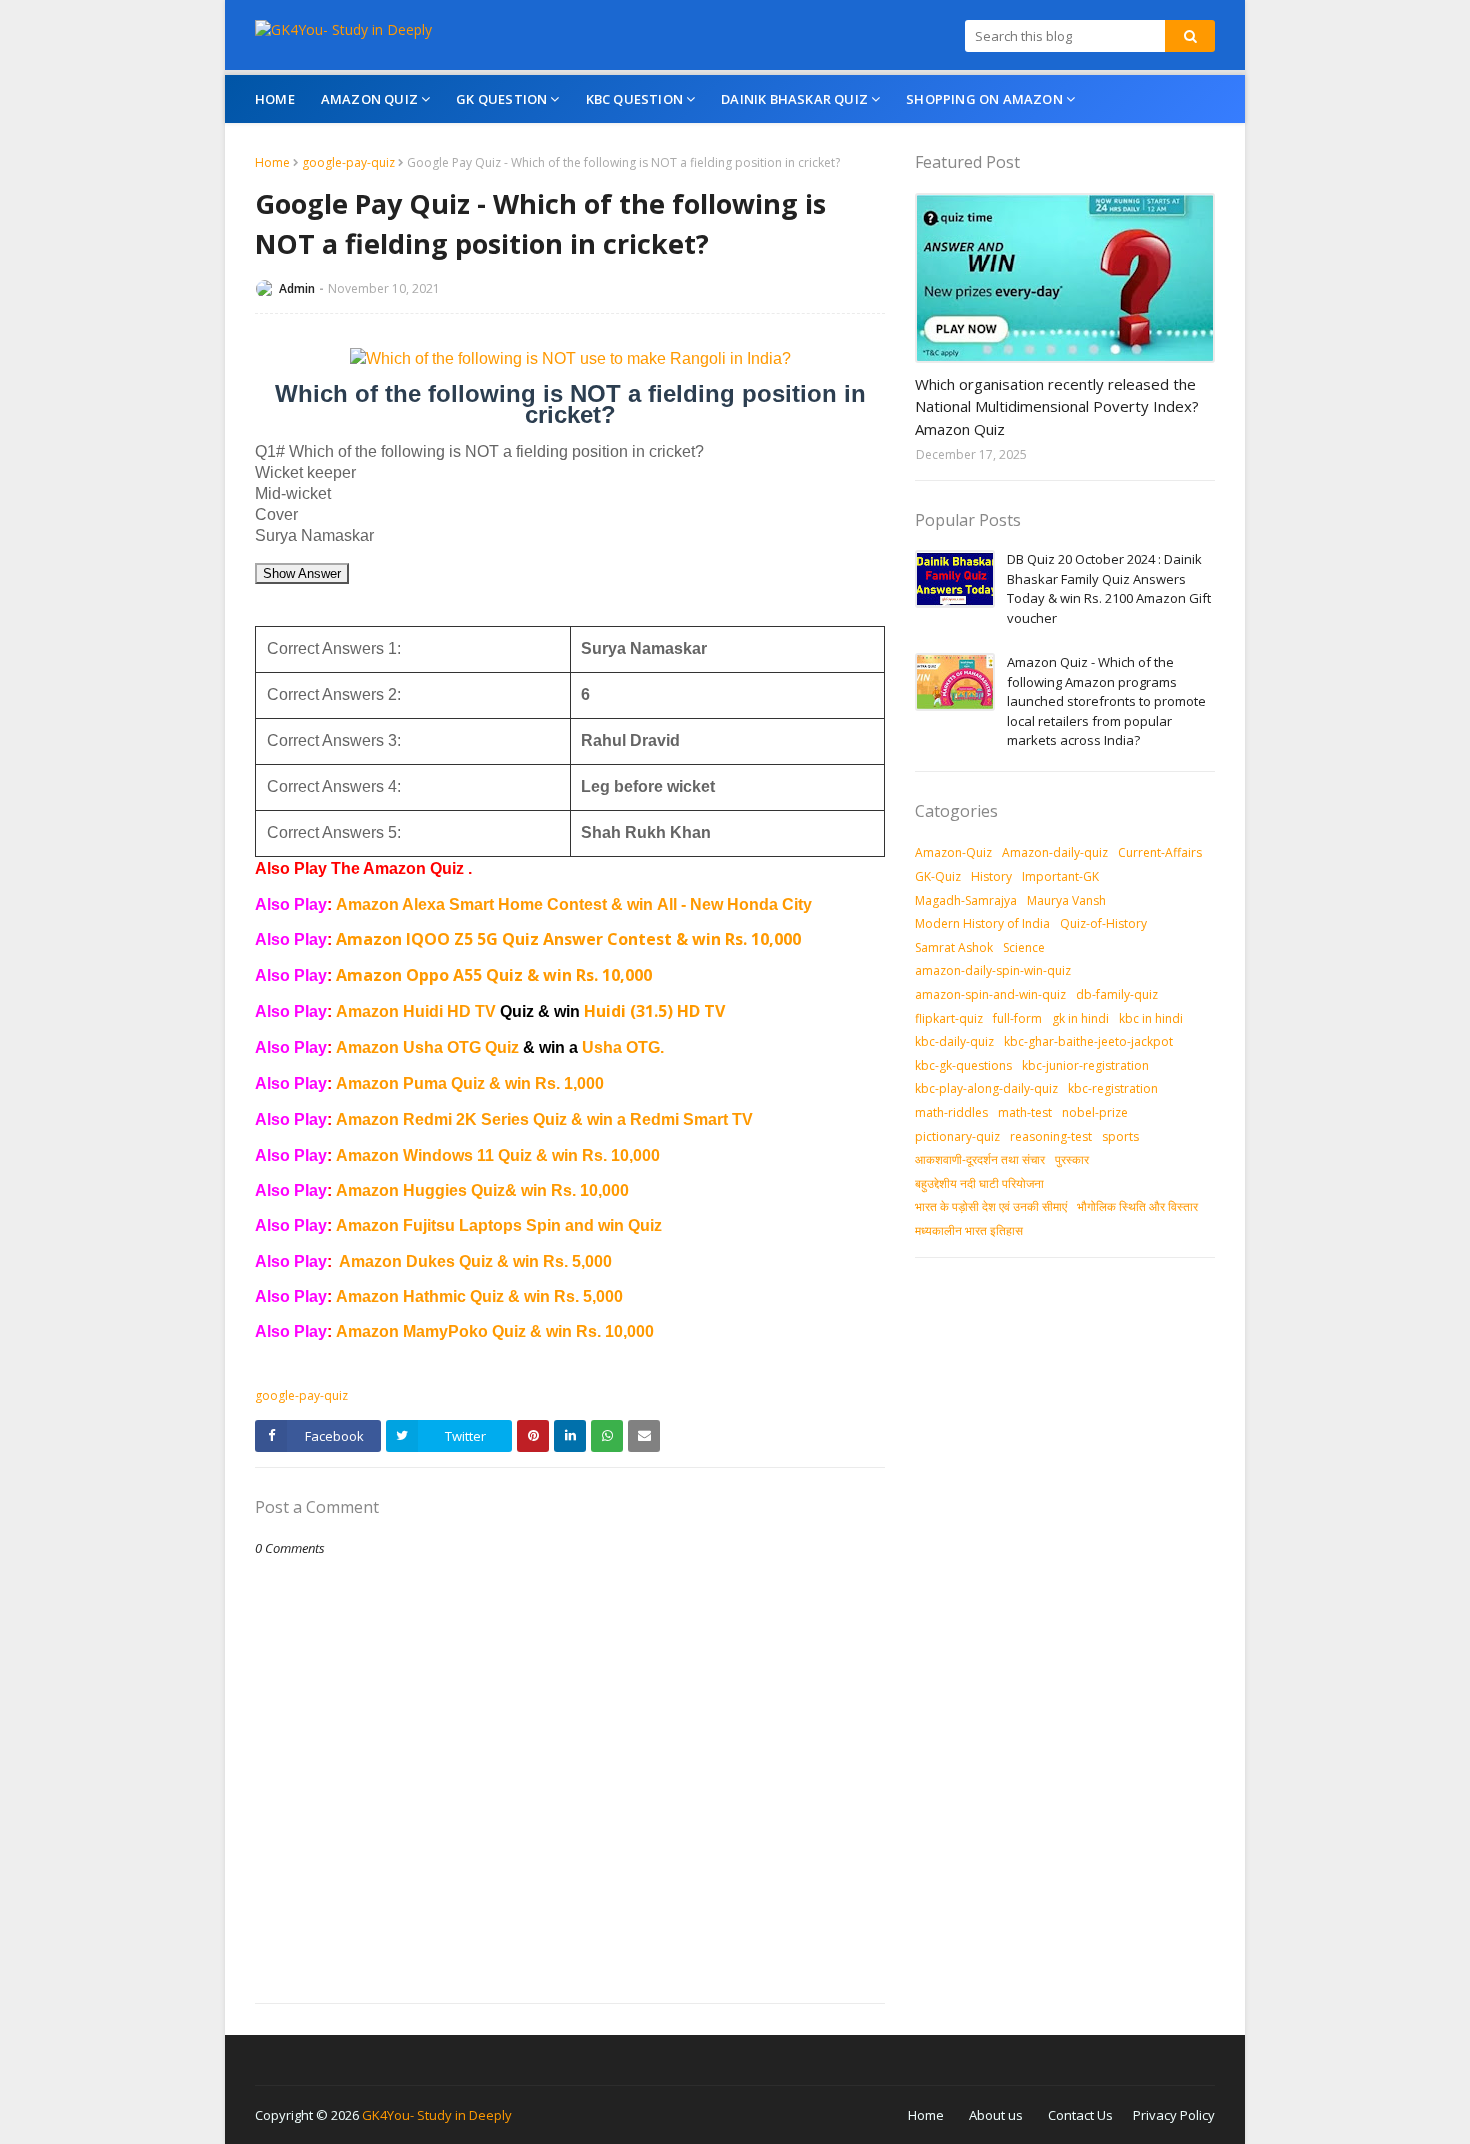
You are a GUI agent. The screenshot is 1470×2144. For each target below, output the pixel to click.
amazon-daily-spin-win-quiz (993, 970)
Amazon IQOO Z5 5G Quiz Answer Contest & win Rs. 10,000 (568, 939)
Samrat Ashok (954, 947)
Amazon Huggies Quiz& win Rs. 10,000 (482, 1190)
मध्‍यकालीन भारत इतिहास (969, 1230)
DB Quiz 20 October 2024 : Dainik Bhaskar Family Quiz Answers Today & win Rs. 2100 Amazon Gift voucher (1109, 588)
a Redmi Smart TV (685, 1119)
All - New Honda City (734, 904)
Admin (297, 288)
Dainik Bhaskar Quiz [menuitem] (794, 99)
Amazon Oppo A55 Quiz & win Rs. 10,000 (494, 975)
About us (996, 2115)
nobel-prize (1095, 1112)
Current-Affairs (1160, 852)
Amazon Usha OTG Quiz (459, 1047)
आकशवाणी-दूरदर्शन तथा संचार (980, 1159)
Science (1024, 947)
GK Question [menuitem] (501, 99)
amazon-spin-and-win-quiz (990, 994)
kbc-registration (1113, 1088)
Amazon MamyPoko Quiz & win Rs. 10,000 (495, 1331)
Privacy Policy (1174, 2115)
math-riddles (951, 1112)
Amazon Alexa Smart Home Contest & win (496, 904)
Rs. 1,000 (569, 1083)
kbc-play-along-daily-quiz (986, 1088)
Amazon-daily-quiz (1055, 852)
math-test (1025, 1112)
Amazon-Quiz (953, 852)
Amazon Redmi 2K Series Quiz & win (476, 1119)
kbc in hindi (1151, 1018)
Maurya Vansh (1066, 900)
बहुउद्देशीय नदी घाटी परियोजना (979, 1183)
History (991, 876)
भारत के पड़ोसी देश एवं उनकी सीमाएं (991, 1206)
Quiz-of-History (1103, 923)
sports (1120, 1136)
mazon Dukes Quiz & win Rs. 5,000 (481, 1261)
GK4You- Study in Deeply (437, 2115)
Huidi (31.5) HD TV (654, 1011)
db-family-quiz (1117, 994)
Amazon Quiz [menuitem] (369, 99)
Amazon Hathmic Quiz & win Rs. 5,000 (479, 1296)
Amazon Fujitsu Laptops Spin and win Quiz (499, 1225)
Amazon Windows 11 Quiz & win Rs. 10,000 (498, 1155)
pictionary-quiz (957, 1136)
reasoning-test (1051, 1136)
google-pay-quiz (348, 162)
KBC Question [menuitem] (634, 99)
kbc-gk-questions (963, 1065)
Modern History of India (982, 923)
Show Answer (302, 573)
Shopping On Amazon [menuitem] (984, 99)
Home (272, 162)
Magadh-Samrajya (966, 900)
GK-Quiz (938, 876)
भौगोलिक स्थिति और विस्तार (1137, 1206)
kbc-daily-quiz (954, 1041)
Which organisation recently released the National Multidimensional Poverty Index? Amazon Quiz (1057, 406)
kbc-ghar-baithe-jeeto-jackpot (1088, 1041)
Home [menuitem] (275, 99)
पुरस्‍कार (1072, 1159)
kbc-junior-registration (1085, 1065)
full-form (1017, 1018)
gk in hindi (1080, 1018)
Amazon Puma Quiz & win (435, 1083)
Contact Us (1080, 2115)
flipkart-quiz (949, 1018)
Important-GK (1060, 876)
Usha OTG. (623, 1047)
